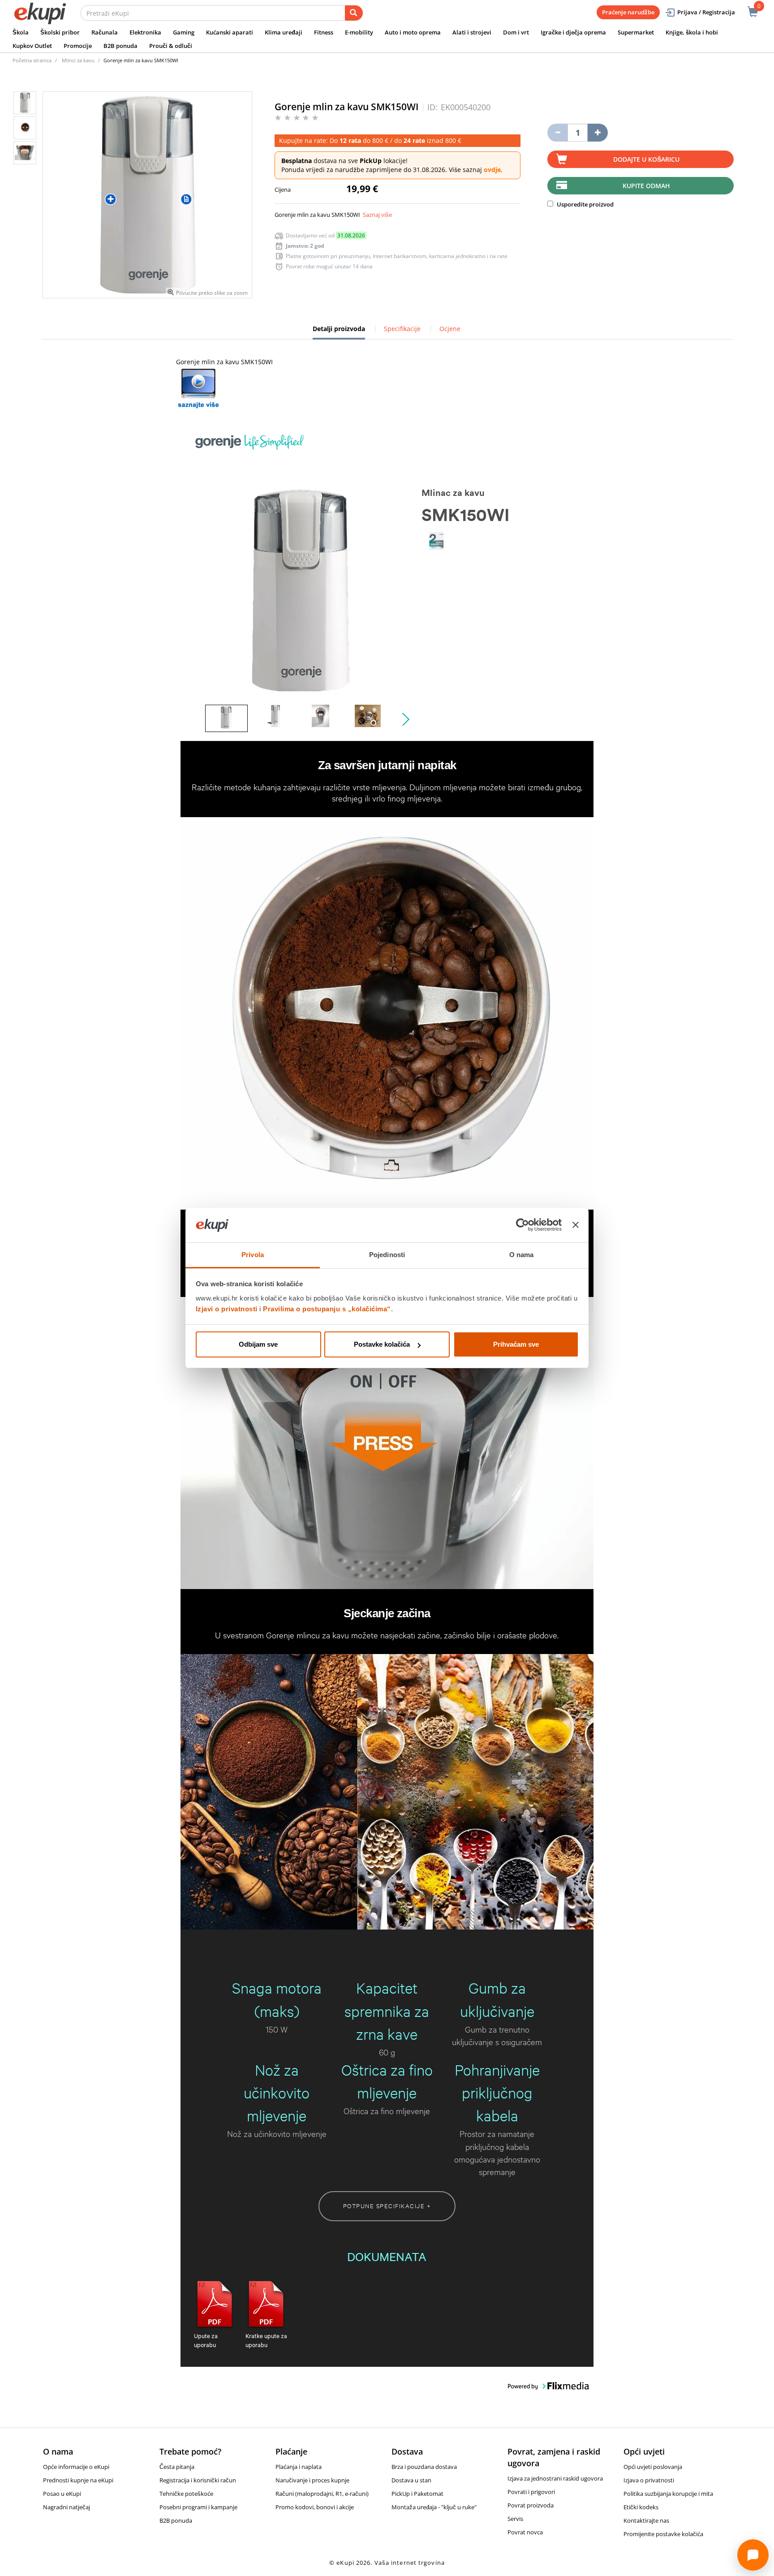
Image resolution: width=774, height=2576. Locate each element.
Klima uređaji (284, 32)
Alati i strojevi (472, 32)
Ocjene (450, 329)
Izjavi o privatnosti (227, 1309)
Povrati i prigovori (531, 2492)
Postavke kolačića (382, 1344)
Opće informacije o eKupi (76, 2467)
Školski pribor (60, 32)
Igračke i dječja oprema (573, 32)
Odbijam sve (258, 1344)
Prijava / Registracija (706, 12)
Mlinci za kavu (78, 60)
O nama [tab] (522, 1255)
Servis (515, 2519)
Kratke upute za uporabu (266, 2340)
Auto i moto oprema (413, 32)
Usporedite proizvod (585, 204)
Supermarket (636, 32)
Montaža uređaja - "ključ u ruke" (434, 2507)
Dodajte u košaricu (646, 159)
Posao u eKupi (62, 2494)
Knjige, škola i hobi (692, 32)
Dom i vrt (516, 32)
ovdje (492, 170)
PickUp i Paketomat (417, 2494)
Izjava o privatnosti (649, 2480)
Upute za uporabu (206, 2340)
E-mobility (359, 32)
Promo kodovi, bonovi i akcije (315, 2507)
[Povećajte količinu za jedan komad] (598, 133)
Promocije (78, 46)
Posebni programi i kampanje (198, 2507)
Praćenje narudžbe (628, 12)
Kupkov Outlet (32, 46)
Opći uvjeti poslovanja (653, 2467)
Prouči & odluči (171, 46)
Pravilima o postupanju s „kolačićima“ (327, 1309)
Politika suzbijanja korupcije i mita (668, 2494)
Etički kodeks (641, 2507)
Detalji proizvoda (339, 332)
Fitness (324, 32)
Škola (21, 32)
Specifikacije (402, 329)
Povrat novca (525, 2532)
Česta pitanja (177, 2467)
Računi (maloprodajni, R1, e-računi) (322, 2494)
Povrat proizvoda (531, 2505)
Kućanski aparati (230, 32)
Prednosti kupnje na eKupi (78, 2480)
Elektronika (145, 32)
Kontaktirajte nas (646, 2520)
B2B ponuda (120, 46)
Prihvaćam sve (516, 1344)
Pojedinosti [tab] (387, 1255)
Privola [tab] (253, 1255)
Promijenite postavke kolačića (663, 2534)
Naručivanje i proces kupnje (312, 2480)
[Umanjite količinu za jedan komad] (557, 133)
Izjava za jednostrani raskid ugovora (555, 2478)
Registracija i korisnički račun (198, 2480)
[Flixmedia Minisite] (198, 388)
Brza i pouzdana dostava (424, 2467)
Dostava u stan (411, 2480)
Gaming (184, 32)
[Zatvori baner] (576, 1225)
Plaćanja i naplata (299, 2467)
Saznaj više (377, 215)
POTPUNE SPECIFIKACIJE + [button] (387, 2206)
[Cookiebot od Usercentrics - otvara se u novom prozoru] (522, 1225)
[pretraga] (354, 13)
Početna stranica (32, 60)
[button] (404, 719)
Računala (105, 32)
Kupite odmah (646, 186)
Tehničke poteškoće (186, 2494)
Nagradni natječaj (67, 2507)
